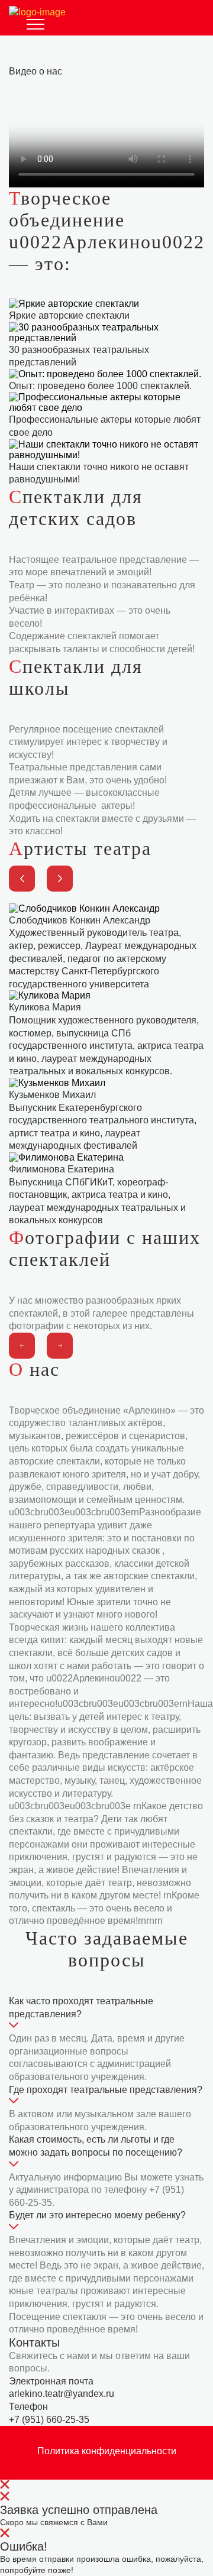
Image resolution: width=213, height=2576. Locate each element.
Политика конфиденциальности (107, 2451)
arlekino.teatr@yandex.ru (62, 2394)
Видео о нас (35, 71)
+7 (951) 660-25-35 (49, 2420)
